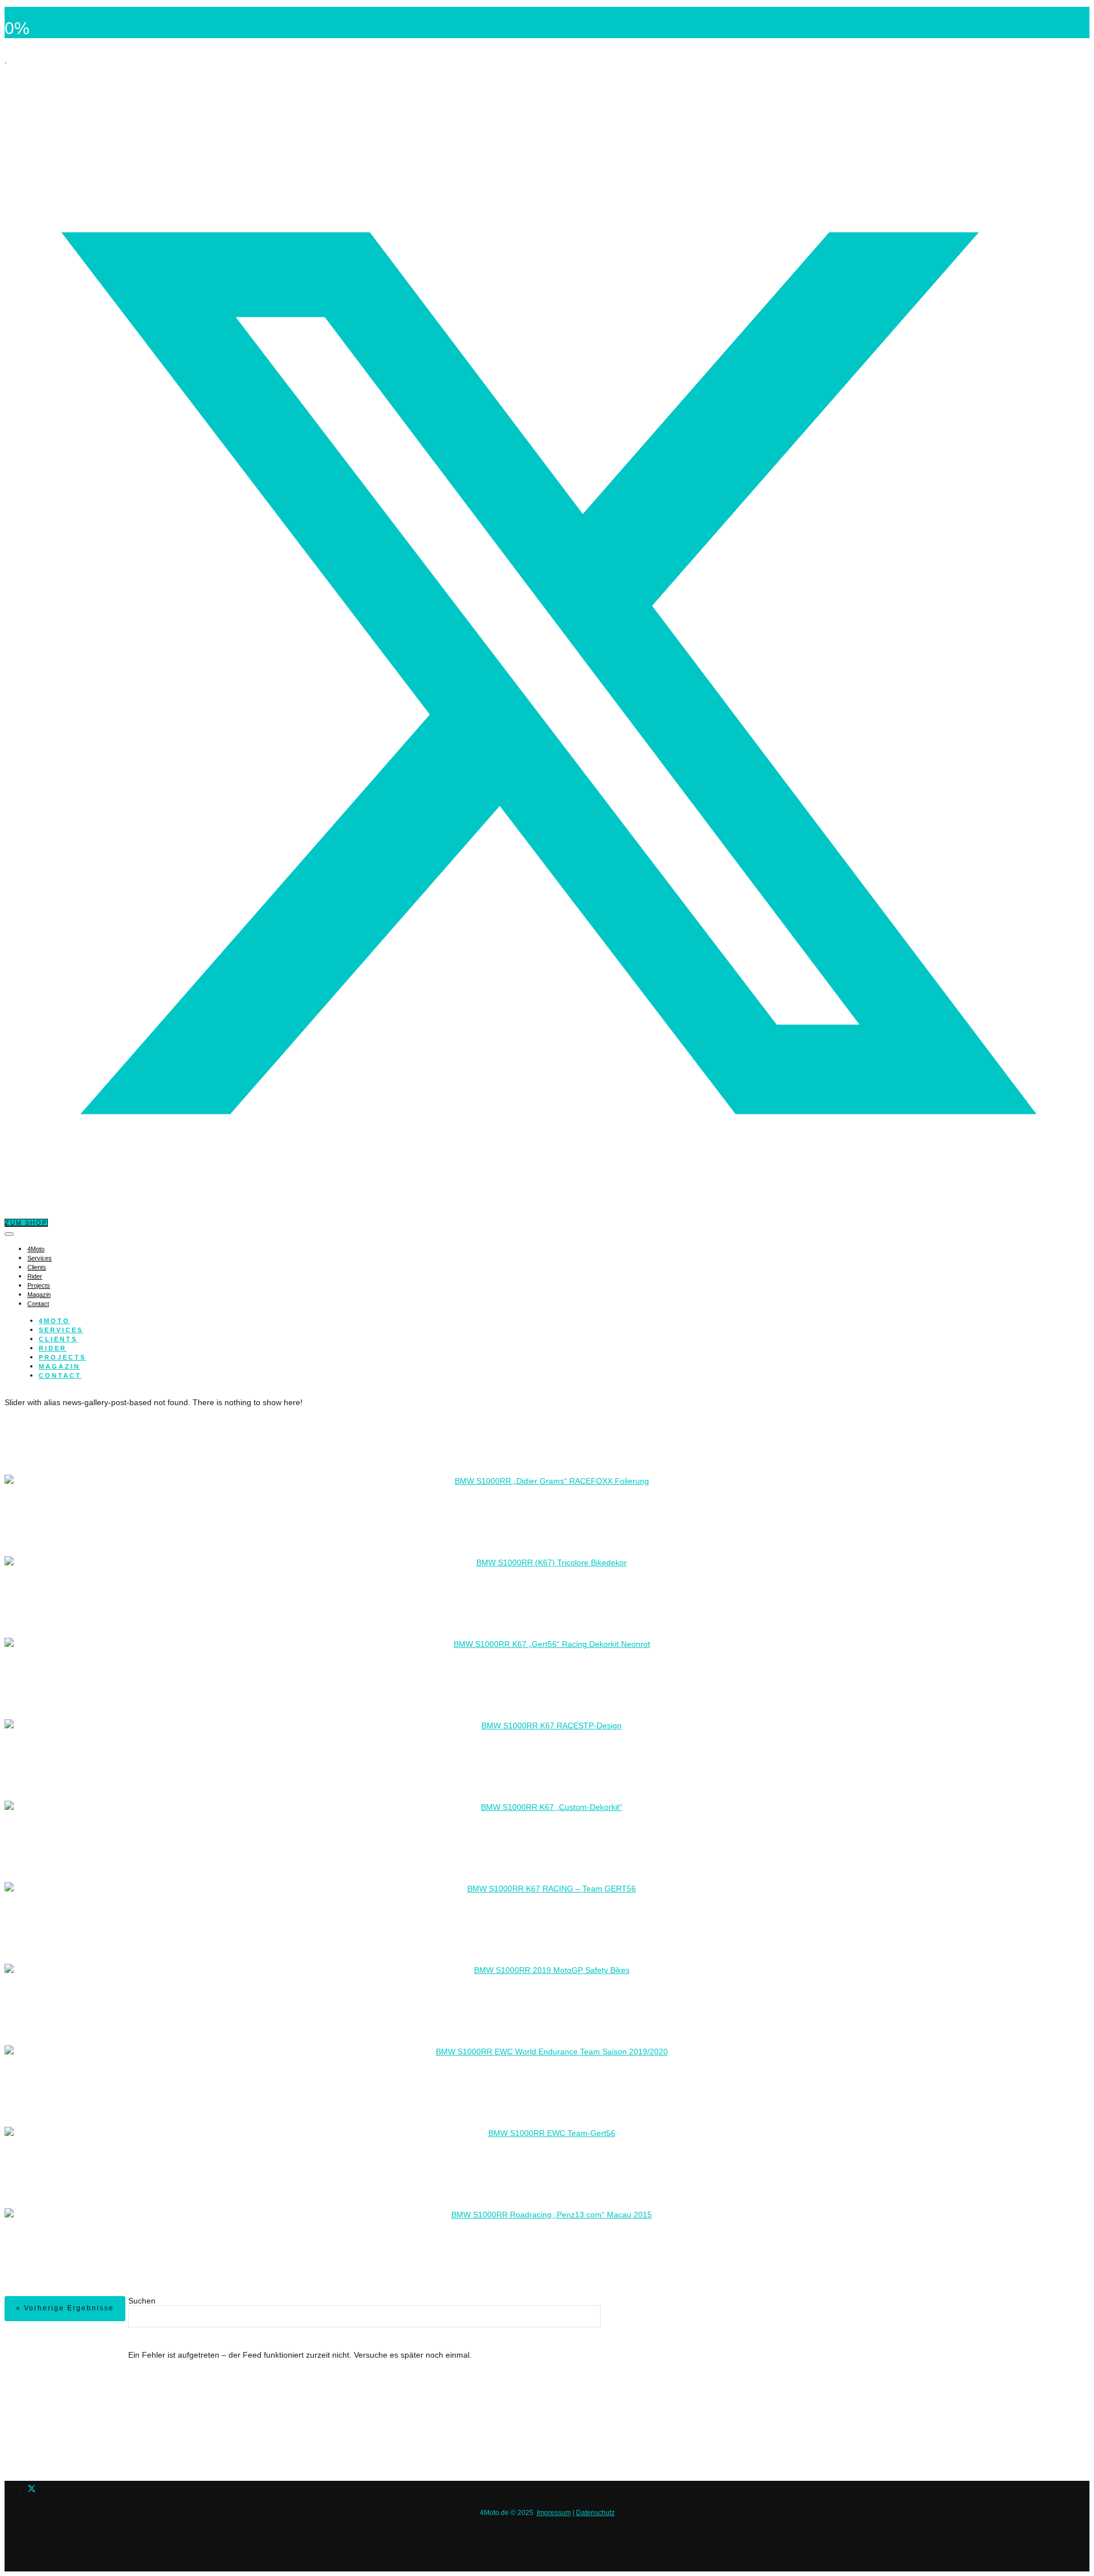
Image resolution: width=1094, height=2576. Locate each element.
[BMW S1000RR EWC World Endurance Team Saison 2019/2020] (547, 2052)
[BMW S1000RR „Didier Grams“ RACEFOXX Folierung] (547, 1482)
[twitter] (32, 2490)
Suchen (142, 2301)
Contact (38, 1304)
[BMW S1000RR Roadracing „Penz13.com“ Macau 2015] (547, 2215)
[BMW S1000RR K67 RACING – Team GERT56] (547, 1889)
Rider (35, 1276)
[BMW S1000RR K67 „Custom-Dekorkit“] (547, 1808)
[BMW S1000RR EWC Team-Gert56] (547, 2134)
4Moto (36, 1249)
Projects (39, 1285)
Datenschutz (595, 2513)
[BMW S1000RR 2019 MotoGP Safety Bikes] (547, 1971)
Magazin (39, 1295)
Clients (37, 1267)
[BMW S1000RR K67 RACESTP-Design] (547, 1726)
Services (40, 1258)
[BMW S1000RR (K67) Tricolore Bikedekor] (547, 1563)
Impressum (554, 2513)
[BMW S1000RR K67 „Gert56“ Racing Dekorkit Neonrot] (547, 1645)
